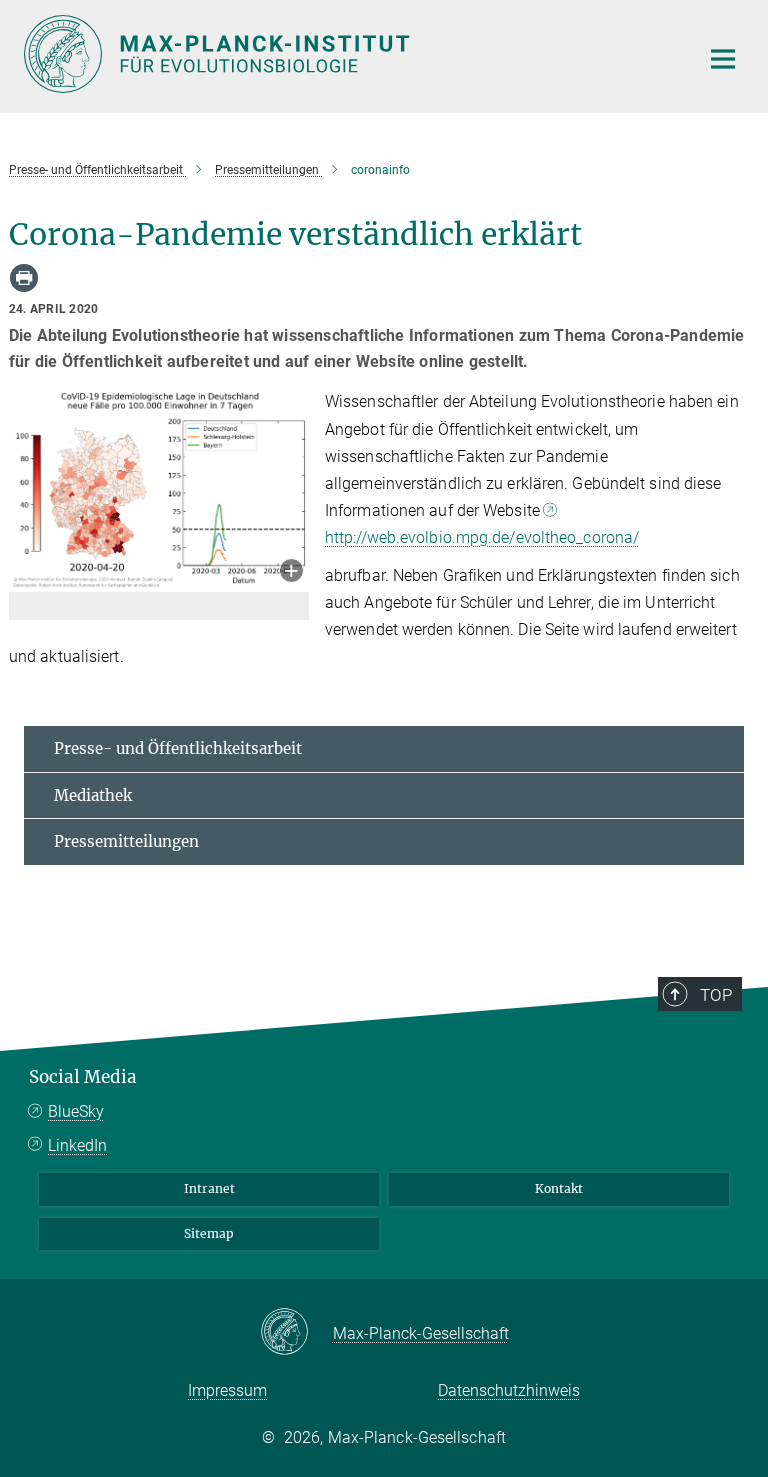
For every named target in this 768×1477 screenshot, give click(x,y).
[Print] (24, 278)
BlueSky (76, 1111)
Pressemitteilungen (126, 841)
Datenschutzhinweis (509, 1390)
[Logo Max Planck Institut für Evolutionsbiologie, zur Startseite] (349, 54)
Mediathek (93, 795)
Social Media (83, 1077)
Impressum (227, 1390)
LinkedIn (77, 1145)
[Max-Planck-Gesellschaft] (296, 1333)
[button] (291, 572)
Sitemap (209, 1233)
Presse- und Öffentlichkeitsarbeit (178, 748)
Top (716, 995)
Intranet (209, 1188)
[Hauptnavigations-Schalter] (723, 59)
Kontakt (559, 1188)
